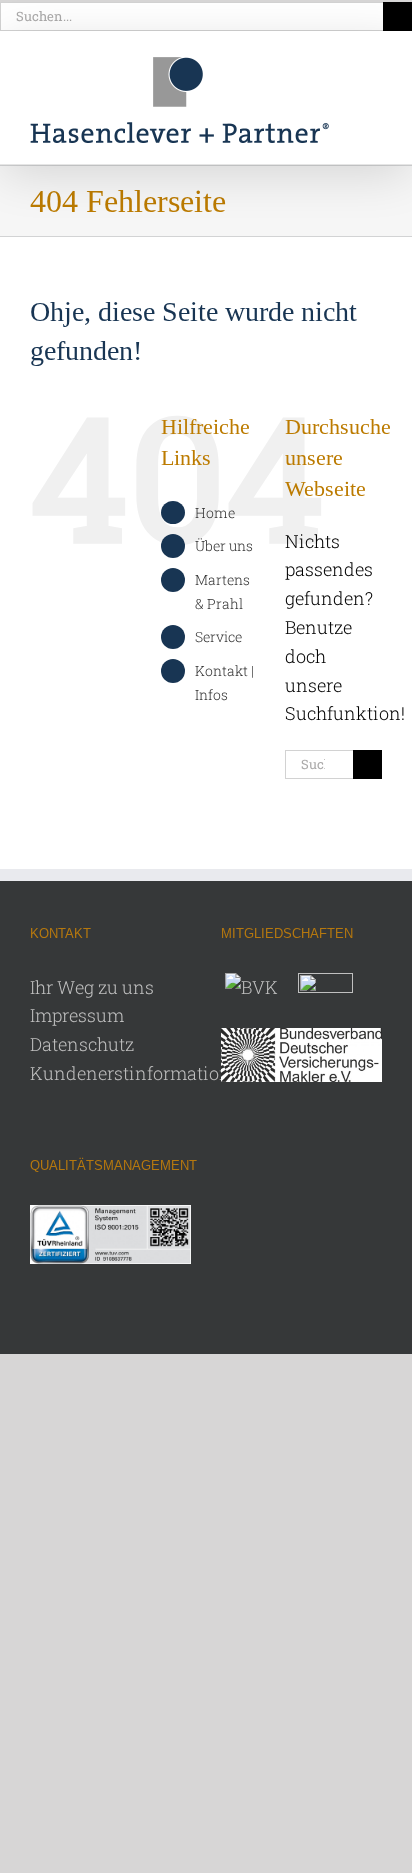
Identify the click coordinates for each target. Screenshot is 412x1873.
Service (218, 636)
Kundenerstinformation (130, 1073)
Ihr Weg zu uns (92, 987)
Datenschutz (82, 1044)
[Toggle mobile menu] (374, 76)
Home (215, 512)
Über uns (224, 545)
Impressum (77, 1015)
